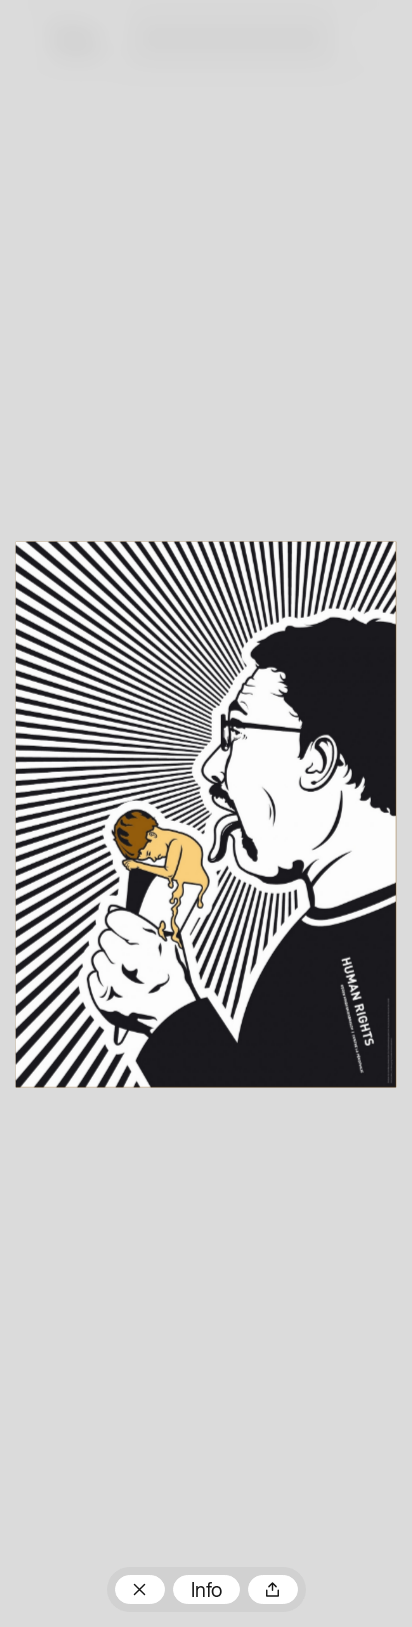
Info (206, 1592)
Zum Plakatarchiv (140, 1589)
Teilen (273, 1589)
